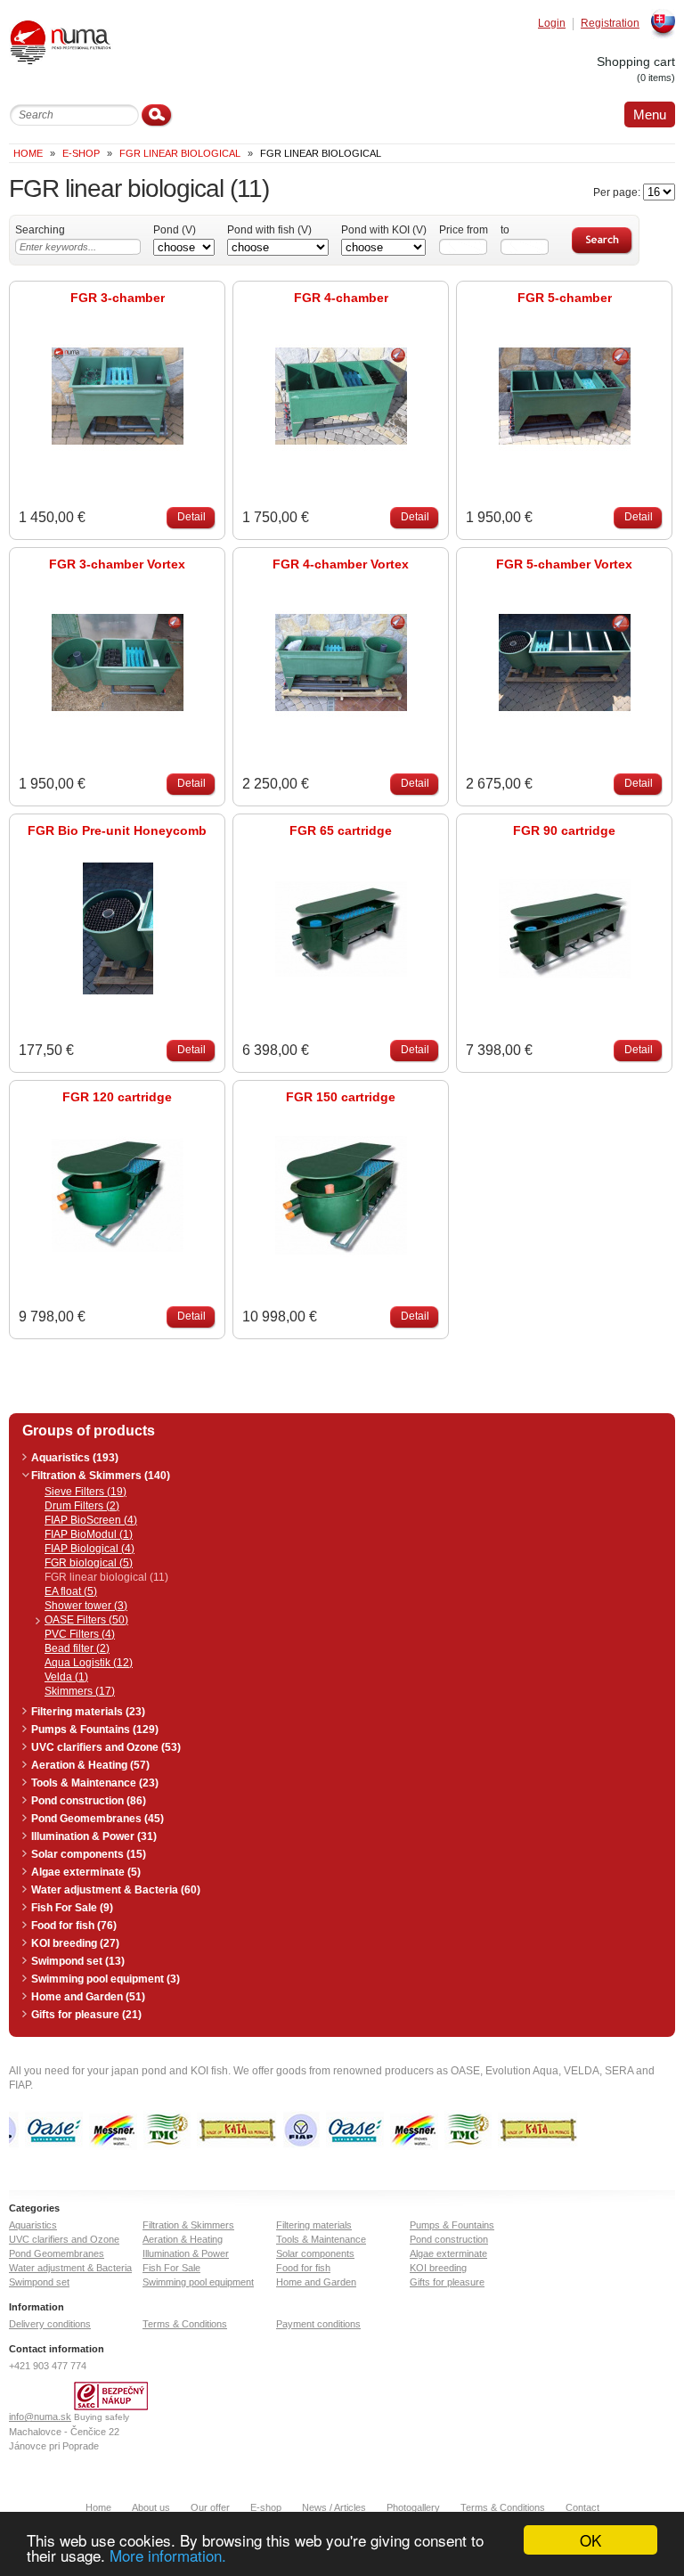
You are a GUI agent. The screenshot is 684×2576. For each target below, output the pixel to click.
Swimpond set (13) (78, 1961)
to (505, 230)
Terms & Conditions (185, 2324)
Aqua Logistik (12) (89, 1663)
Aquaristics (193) (75, 1458)
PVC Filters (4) (80, 1634)
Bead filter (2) (77, 1648)
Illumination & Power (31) (94, 1836)
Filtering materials (314, 2225)
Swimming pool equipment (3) (106, 1979)
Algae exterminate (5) (86, 1872)
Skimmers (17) (80, 1691)
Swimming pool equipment (198, 2282)
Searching (40, 230)
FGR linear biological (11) (106, 1577)
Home (28, 153)
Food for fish (303, 2268)
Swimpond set (39, 2282)
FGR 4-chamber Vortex (341, 564)
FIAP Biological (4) (90, 1549)
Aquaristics (33, 2225)
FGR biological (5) (89, 1563)
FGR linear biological (180, 153)
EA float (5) (71, 1591)
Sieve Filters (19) (85, 1492)
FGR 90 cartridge (564, 830)
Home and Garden (316, 2282)
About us (151, 2507)
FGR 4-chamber (341, 298)
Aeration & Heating (183, 2239)
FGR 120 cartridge (117, 1097)
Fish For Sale (171, 2268)
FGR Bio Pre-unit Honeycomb (117, 830)
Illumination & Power (186, 2253)
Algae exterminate (448, 2253)
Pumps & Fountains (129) (95, 1730)
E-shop (266, 2507)
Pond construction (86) (89, 1801)
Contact (582, 2507)
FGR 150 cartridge (341, 1097)
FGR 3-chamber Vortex (117, 564)
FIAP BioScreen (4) (91, 1520)
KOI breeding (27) (75, 1943)
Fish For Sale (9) (72, 1908)
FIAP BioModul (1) (89, 1534)
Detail (191, 517)
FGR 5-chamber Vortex (564, 564)
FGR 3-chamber (118, 298)
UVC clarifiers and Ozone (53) (106, 1747)
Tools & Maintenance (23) (95, 1783)
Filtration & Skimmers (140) (101, 1476)
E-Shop (81, 153)
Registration (610, 24)
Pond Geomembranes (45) (98, 1819)
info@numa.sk (40, 2417)
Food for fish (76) (74, 1926)
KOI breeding (438, 2268)
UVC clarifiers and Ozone (64, 2239)
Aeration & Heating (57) (90, 1765)
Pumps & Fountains (452, 2225)
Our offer (210, 2507)
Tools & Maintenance (321, 2239)
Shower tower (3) (86, 1606)
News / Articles (334, 2507)
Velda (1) (66, 1677)
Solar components (315, 2253)
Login (552, 24)
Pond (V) (175, 230)
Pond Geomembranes (57, 2253)
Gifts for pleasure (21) (86, 2015)
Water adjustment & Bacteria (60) (116, 1890)
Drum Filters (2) (82, 1506)
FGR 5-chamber (565, 298)
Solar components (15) (89, 1854)
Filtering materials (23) (88, 1712)
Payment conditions (318, 2324)
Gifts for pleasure (447, 2282)
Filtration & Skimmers (188, 2225)
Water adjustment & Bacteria (70, 2268)
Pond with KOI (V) (384, 230)
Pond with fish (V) (269, 230)
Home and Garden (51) (88, 1997)
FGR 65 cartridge (341, 830)
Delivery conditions (50, 2324)
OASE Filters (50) (86, 1620)
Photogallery (413, 2507)
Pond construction (449, 2239)
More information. (168, 2555)
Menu (650, 114)
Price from (464, 230)
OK (590, 2540)
